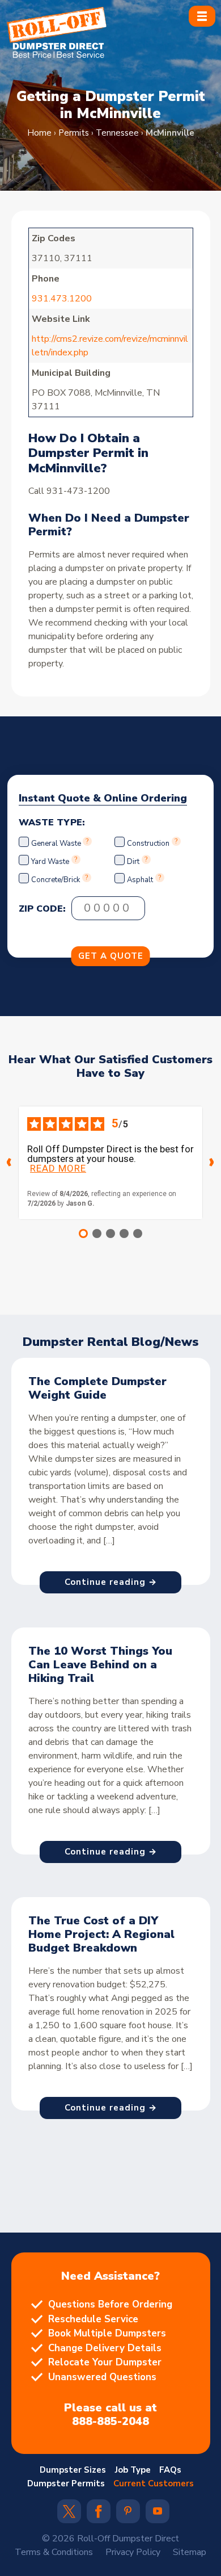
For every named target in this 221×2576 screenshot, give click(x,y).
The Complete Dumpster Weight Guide (97, 1388)
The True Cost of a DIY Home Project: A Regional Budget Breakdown (101, 1934)
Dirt (133, 862)
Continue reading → (111, 1582)
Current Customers (154, 2483)
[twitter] (69, 2515)
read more (58, 1169)
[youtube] (158, 2512)
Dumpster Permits (66, 2483)
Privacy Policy (133, 2552)
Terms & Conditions (54, 2552)
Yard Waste (50, 862)
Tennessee (117, 133)
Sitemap (190, 2552)
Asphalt (140, 880)
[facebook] (98, 2515)
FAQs (170, 2470)
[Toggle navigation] (202, 16)
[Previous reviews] (9, 1163)
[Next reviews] (212, 1163)
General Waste (57, 844)
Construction (148, 844)
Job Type (133, 2470)
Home (39, 133)
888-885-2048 (110, 2422)
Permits (74, 133)
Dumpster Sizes (73, 2470)
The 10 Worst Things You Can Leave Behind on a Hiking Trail (100, 1665)
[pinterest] (128, 2512)
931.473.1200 (63, 299)
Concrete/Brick (56, 880)
